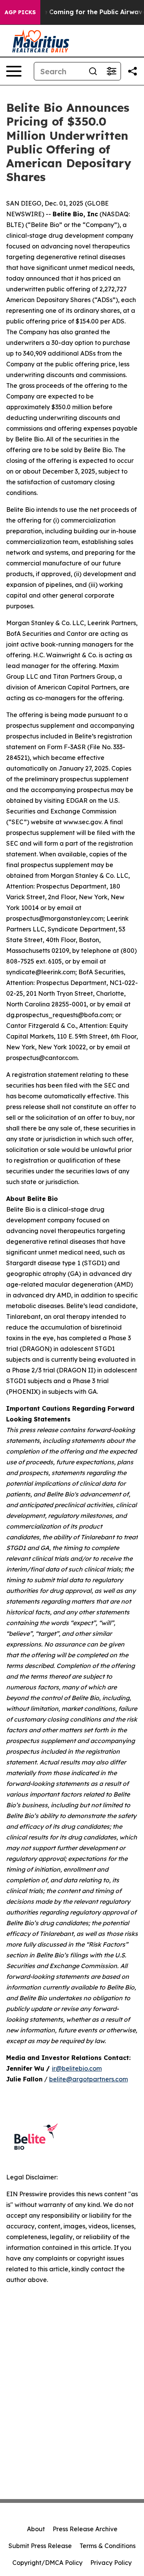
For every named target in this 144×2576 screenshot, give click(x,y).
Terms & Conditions (108, 2546)
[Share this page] (132, 71)
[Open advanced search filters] (111, 71)
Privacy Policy (111, 2563)
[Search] (93, 71)
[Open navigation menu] (14, 71)
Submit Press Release (40, 2546)
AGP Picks (20, 12)
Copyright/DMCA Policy (47, 2563)
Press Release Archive (85, 2529)
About (36, 2529)
